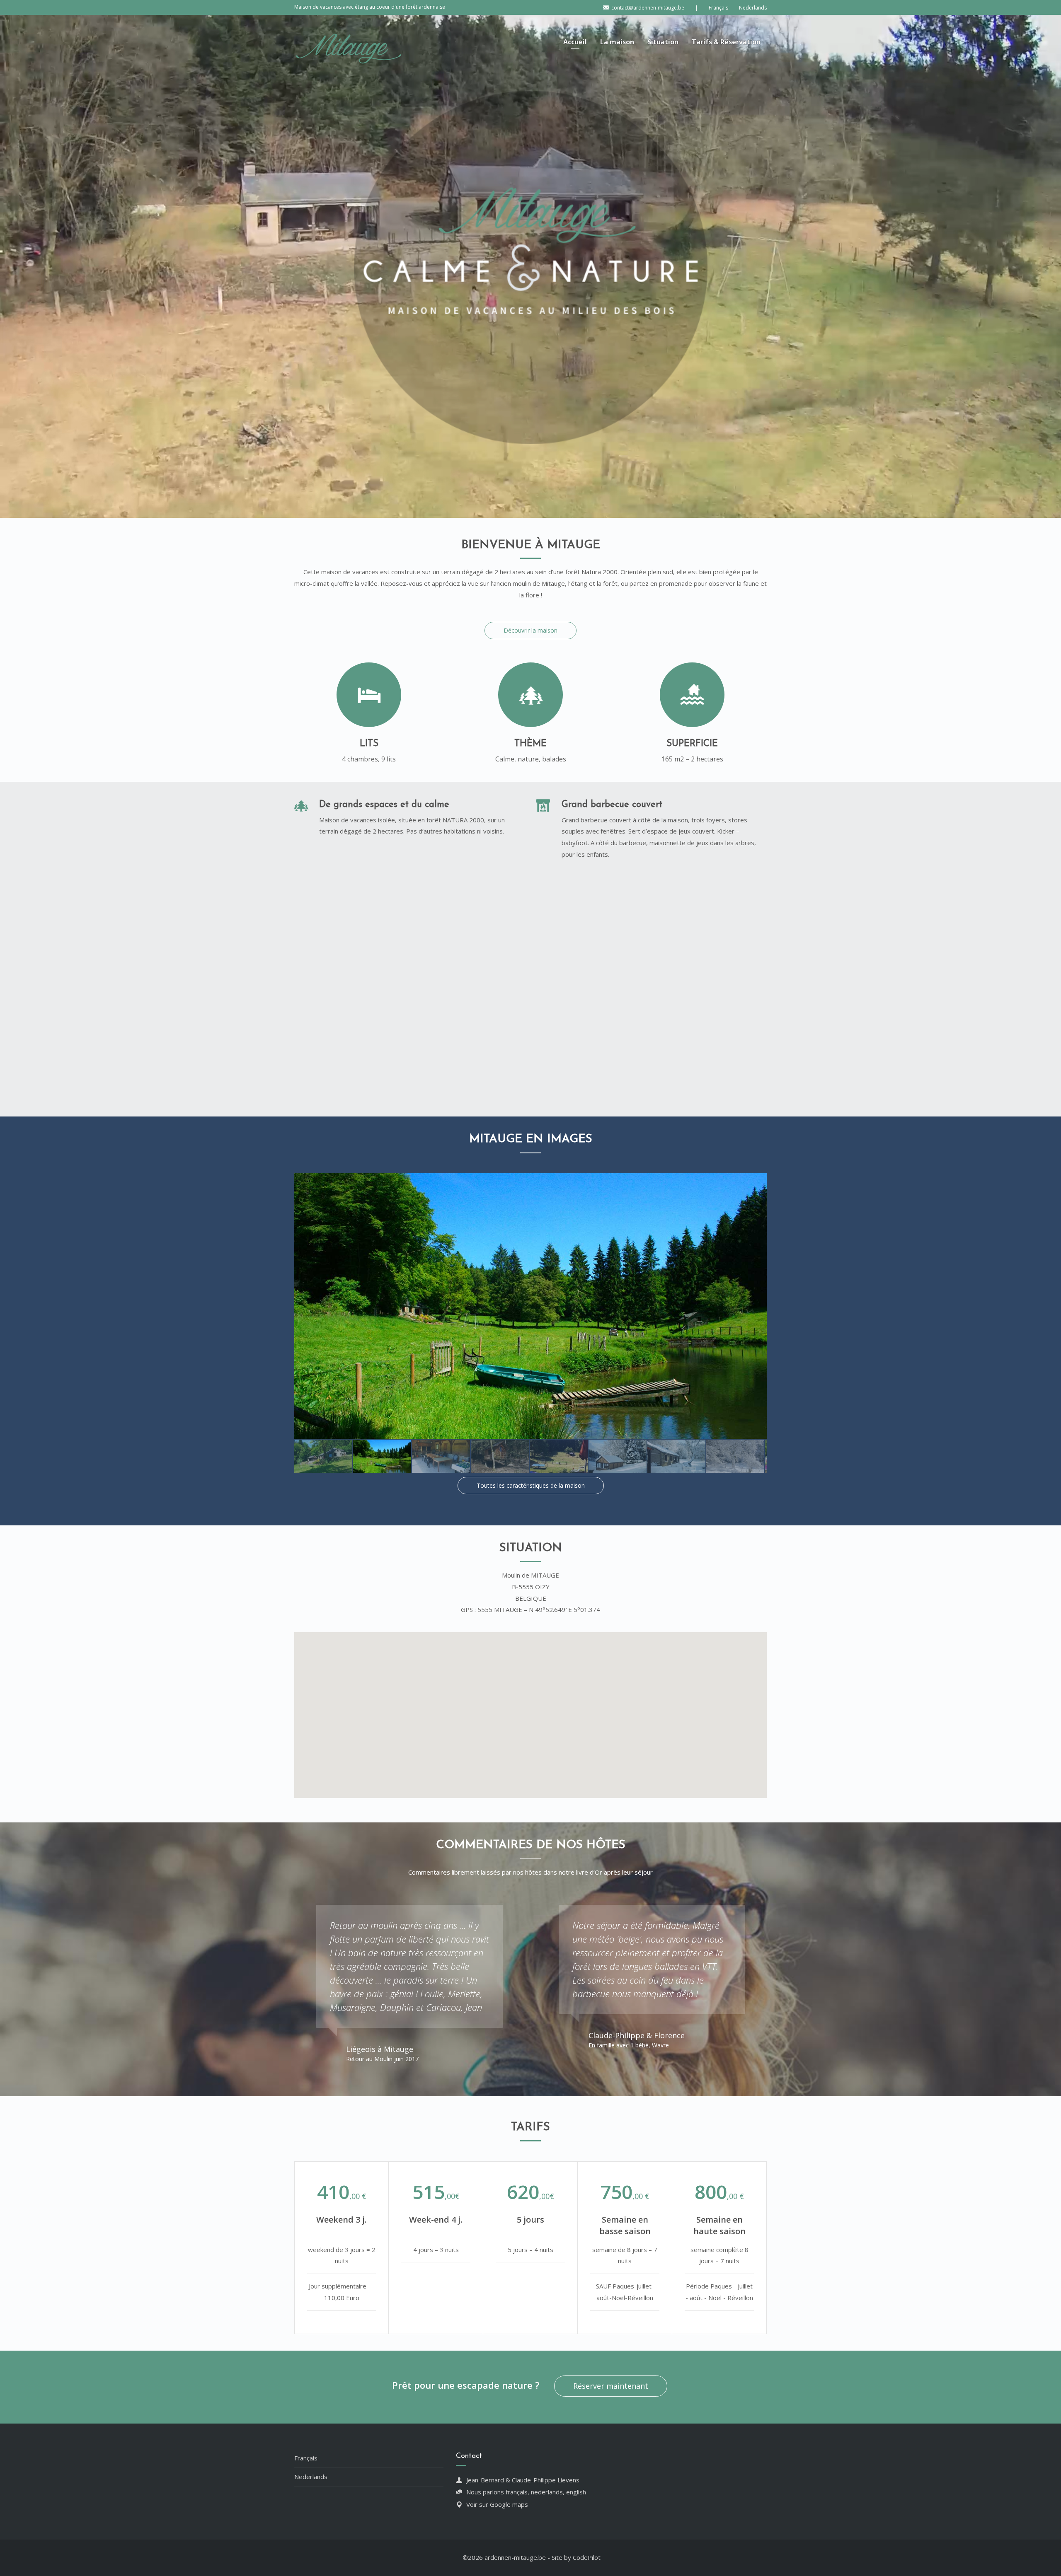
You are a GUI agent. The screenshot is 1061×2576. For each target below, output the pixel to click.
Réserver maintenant (611, 2386)
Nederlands (311, 2477)
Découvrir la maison (530, 630)
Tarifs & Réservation (726, 42)
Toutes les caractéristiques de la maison (531, 1485)
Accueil (575, 42)
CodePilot (587, 2557)
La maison (617, 42)
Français (306, 2458)
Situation (663, 42)
